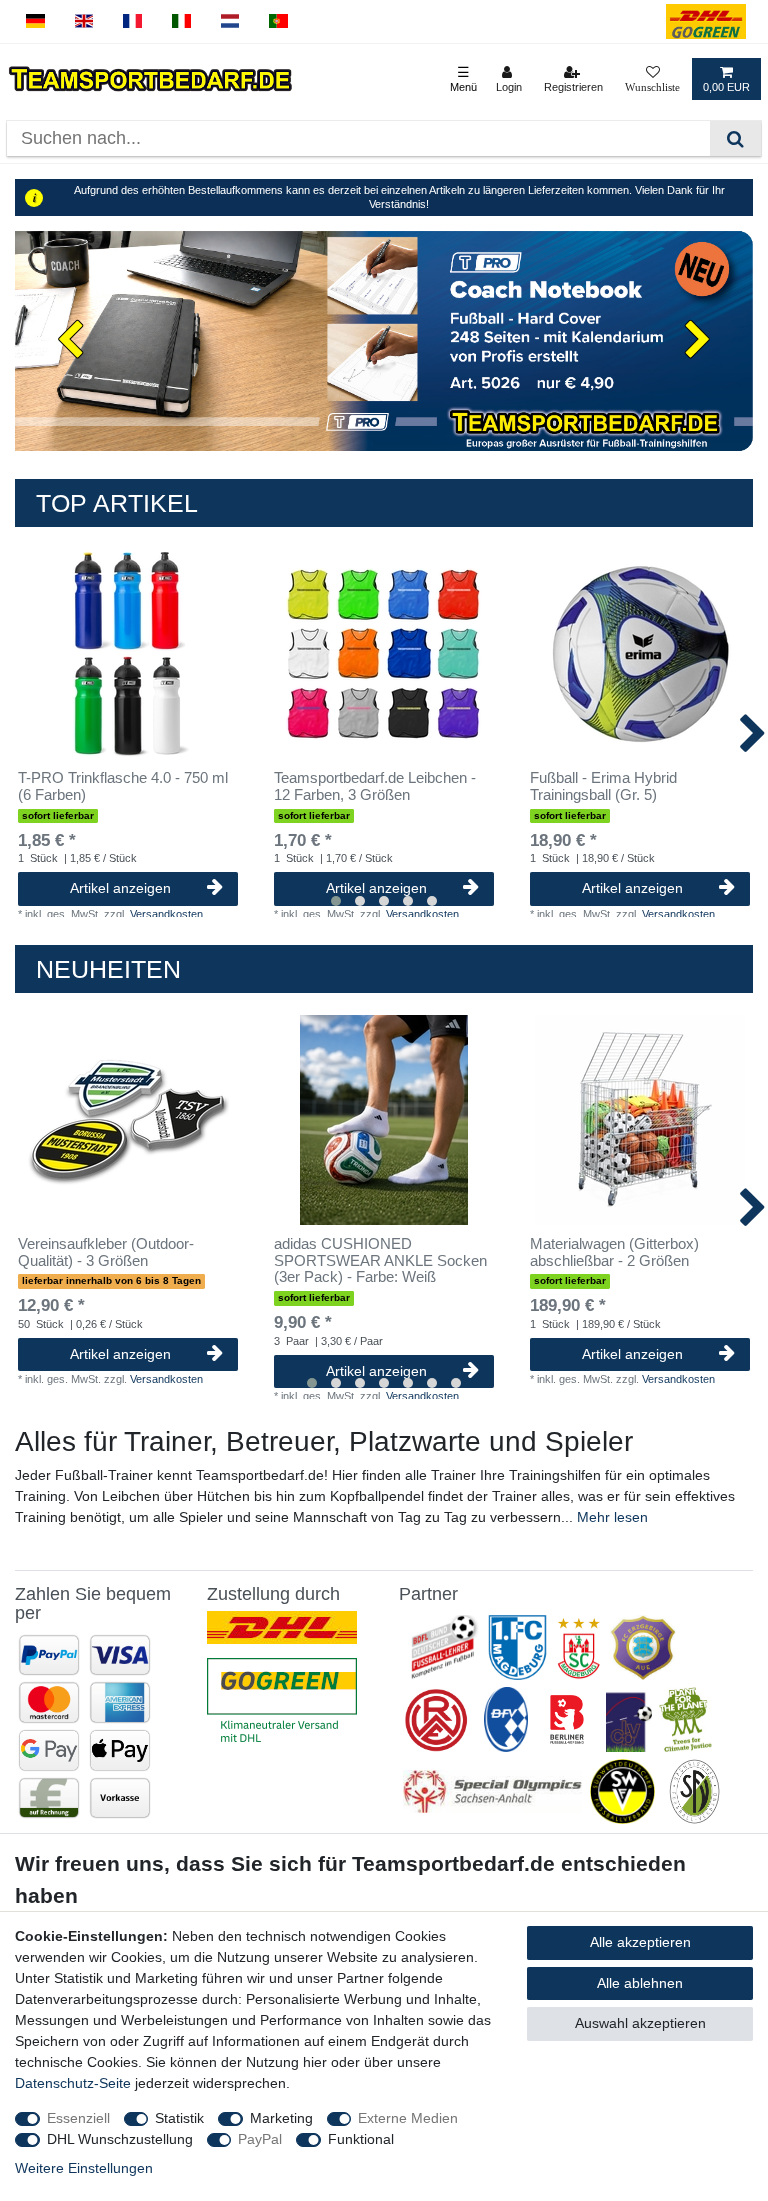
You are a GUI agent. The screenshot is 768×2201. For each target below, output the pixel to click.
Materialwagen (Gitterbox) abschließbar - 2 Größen (614, 1252)
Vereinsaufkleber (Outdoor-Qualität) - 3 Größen (106, 1252)
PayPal (260, 2139)
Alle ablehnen (640, 1983)
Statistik (179, 2118)
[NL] (230, 21)
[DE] (35, 21)
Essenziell (78, 2118)
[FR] (132, 21)
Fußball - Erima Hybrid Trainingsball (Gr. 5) (603, 786)
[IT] (181, 21)
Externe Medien (408, 2118)
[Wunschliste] (652, 79)
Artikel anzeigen (120, 888)
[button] (70, 341)
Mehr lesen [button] (612, 1517)
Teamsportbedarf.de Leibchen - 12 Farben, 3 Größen (375, 786)
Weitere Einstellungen (84, 2168)
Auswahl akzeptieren (640, 2023)
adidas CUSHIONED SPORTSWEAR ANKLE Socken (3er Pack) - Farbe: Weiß (380, 1261)
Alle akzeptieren (640, 1942)
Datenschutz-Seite (73, 2083)
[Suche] (735, 138)
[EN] (84, 21)
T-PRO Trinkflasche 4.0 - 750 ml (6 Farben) (123, 786)
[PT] (278, 21)
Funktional (361, 2139)
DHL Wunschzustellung (120, 2139)
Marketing (281, 2118)
